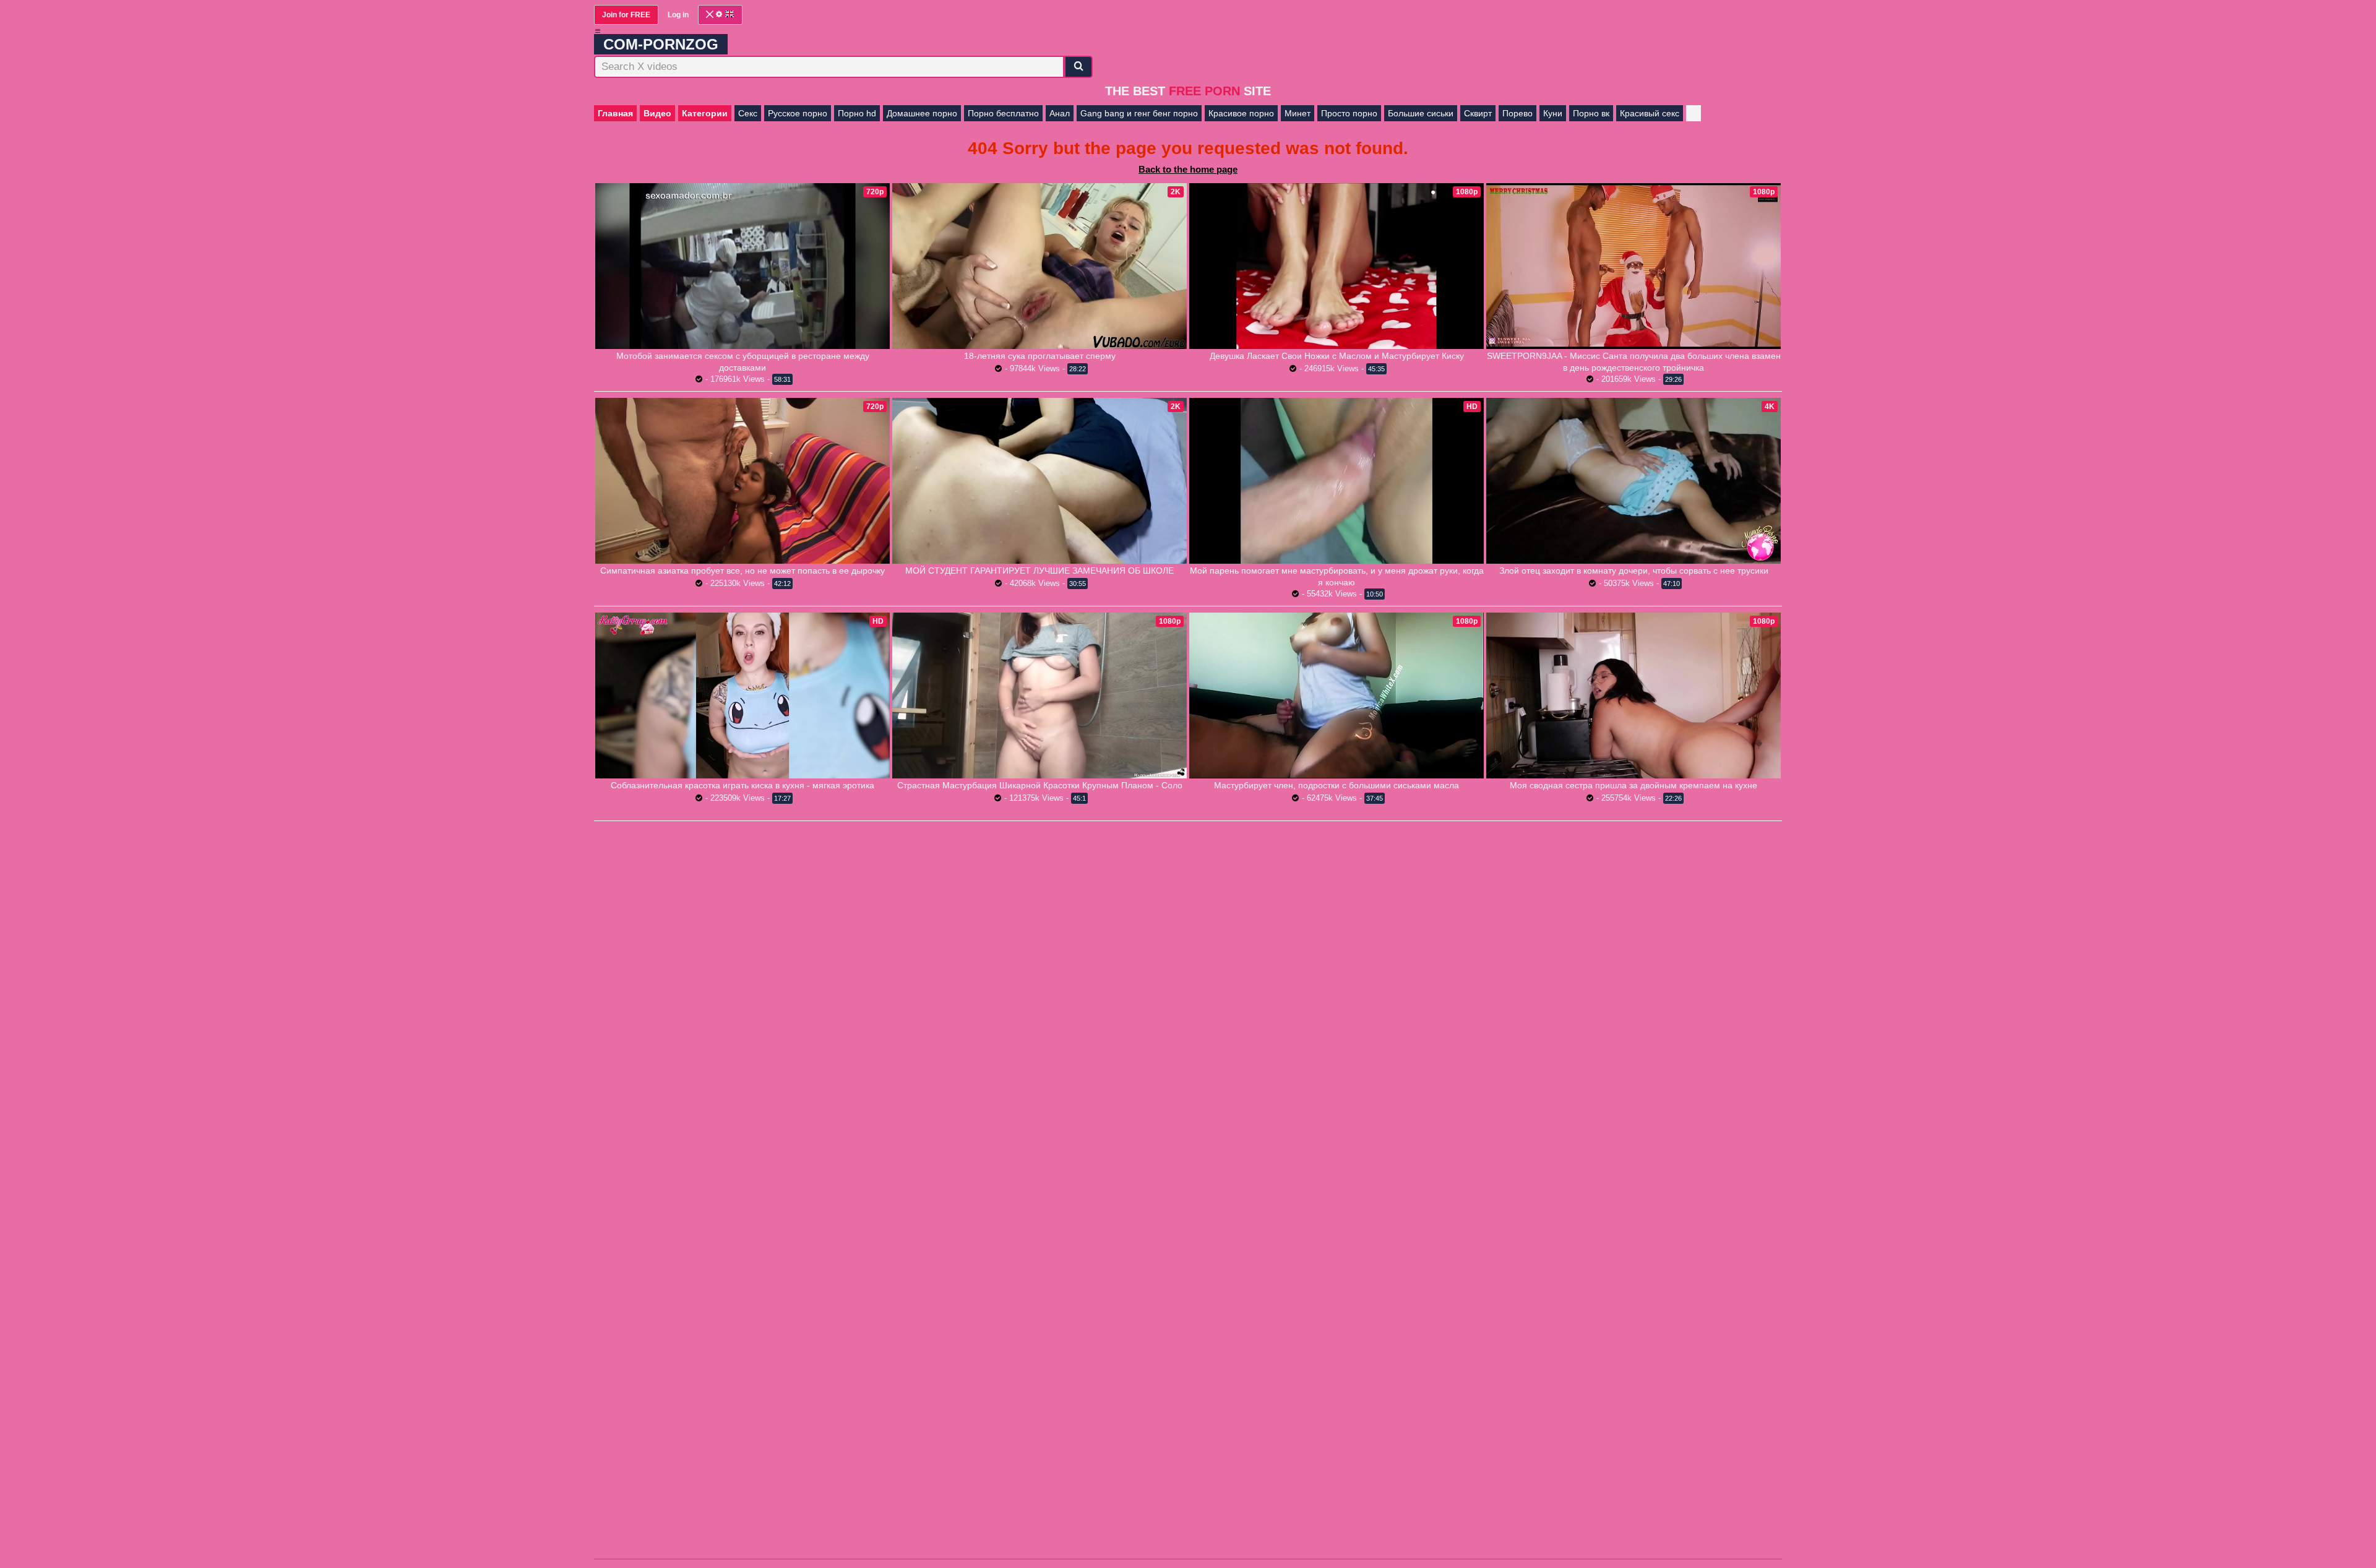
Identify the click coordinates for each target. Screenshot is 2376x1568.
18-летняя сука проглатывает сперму (1040, 356)
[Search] (1078, 67)
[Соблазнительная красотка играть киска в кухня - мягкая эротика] (742, 696)
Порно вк (1591, 113)
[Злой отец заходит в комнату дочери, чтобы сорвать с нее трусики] (1633, 481)
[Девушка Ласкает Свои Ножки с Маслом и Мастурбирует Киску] (1336, 266)
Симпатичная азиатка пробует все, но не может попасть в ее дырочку (742, 571)
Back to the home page (1188, 169)
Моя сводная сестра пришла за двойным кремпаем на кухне (1633, 785)
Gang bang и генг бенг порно (1139, 113)
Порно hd (857, 113)
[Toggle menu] (598, 31)
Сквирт (1478, 113)
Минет (1298, 113)
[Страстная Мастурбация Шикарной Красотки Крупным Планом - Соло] (1039, 696)
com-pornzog (661, 44)
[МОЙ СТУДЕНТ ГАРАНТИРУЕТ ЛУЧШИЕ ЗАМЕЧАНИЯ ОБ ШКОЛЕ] (1039, 481)
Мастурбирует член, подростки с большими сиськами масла (1336, 785)
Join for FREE (626, 15)
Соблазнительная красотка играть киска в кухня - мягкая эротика (742, 785)
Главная (615, 113)
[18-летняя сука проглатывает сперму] (1039, 266)
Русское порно (798, 113)
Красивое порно (1241, 113)
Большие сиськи (1421, 113)
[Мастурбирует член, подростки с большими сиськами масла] (1336, 695)
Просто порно (1349, 113)
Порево (1517, 113)
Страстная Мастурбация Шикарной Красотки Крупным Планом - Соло (1040, 785)
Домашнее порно (922, 113)
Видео (657, 113)
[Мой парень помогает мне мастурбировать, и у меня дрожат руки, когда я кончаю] (1336, 481)
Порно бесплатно (1003, 113)
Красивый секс (1650, 113)
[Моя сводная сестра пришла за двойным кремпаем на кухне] (1633, 696)
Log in (678, 15)
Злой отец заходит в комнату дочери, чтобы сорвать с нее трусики (1634, 571)
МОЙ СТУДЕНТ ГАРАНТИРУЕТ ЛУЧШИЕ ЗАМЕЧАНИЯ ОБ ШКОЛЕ (1039, 571)
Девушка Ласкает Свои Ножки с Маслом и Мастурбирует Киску (1337, 356)
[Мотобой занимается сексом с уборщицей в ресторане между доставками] (742, 266)
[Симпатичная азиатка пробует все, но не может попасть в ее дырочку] (742, 481)
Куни (1553, 113)
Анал (1060, 113)
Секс (748, 113)
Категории (705, 113)
